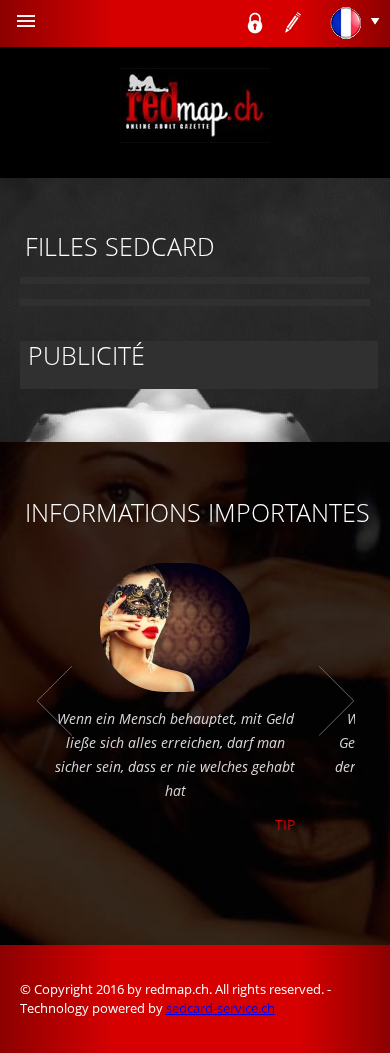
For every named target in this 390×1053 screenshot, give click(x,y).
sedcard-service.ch (220, 1008)
